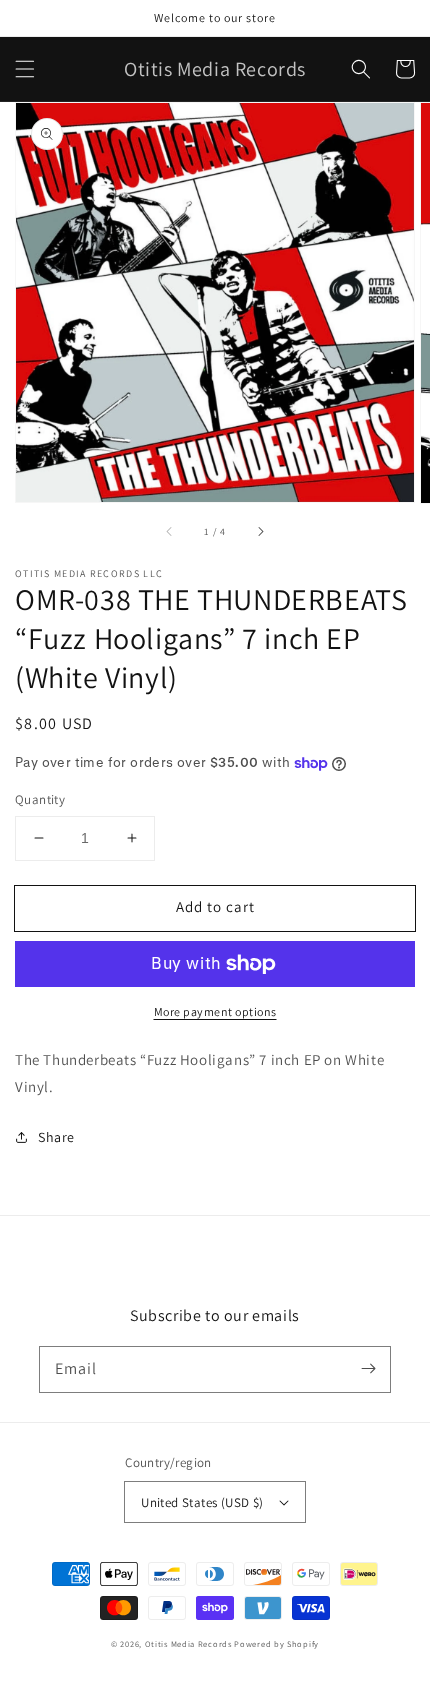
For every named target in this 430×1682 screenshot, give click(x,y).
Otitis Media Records (188, 1643)
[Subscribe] (368, 1369)
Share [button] (56, 1137)
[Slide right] (260, 531)
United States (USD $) (202, 1502)
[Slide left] (170, 531)
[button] (25, 69)
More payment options (215, 1011)
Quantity (40, 799)
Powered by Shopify (276, 1643)
